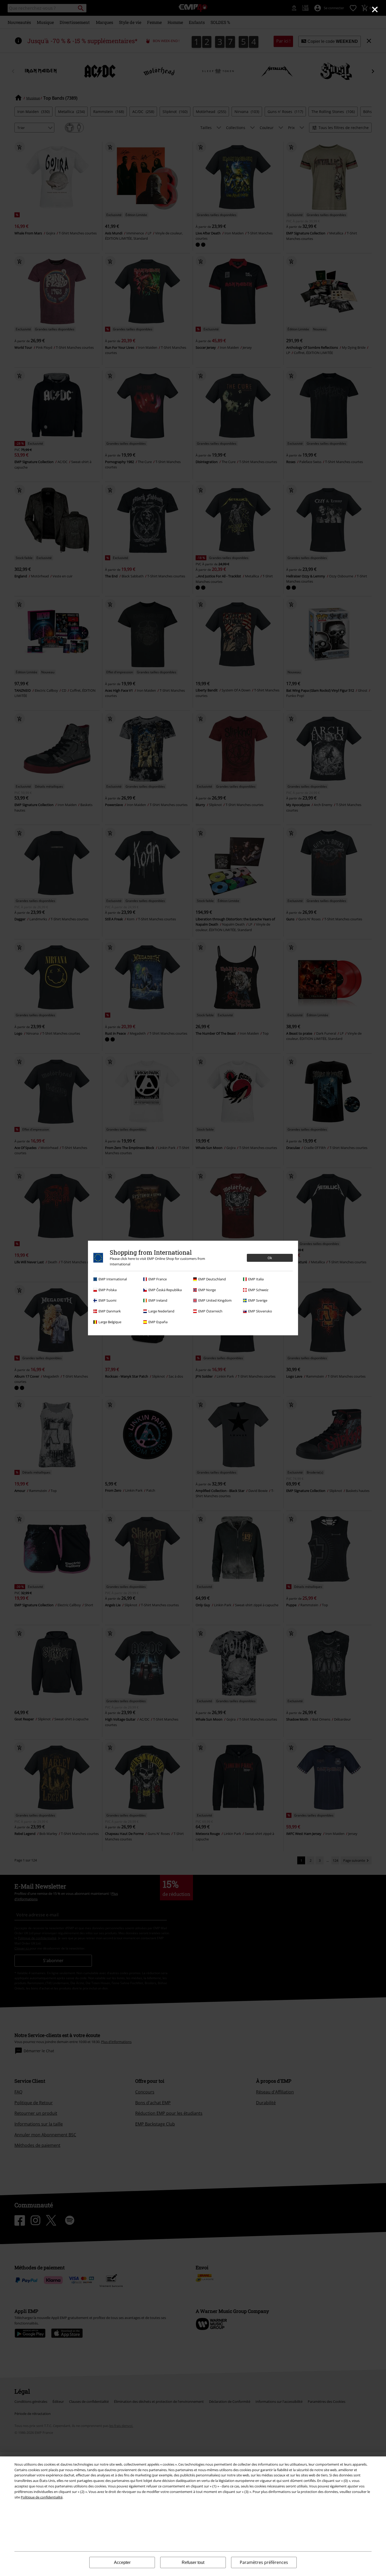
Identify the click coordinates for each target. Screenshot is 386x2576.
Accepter (122, 2562)
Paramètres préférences (264, 2562)
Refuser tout (193, 2562)
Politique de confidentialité (42, 2497)
